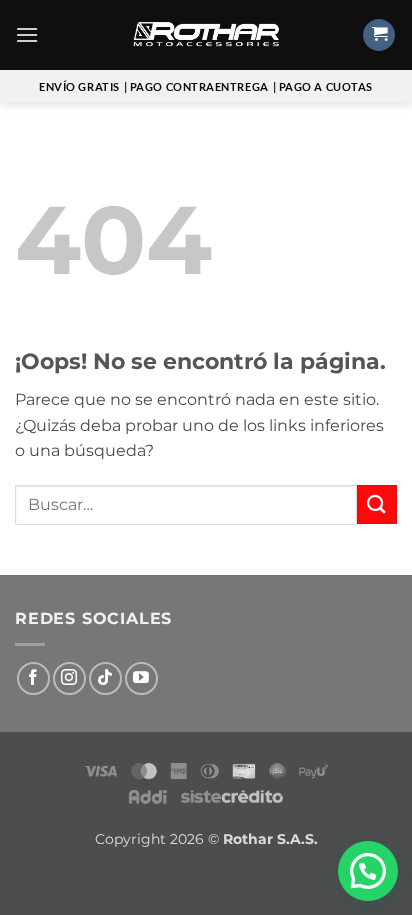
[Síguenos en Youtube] (141, 678)
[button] (27, 34)
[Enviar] (377, 504)
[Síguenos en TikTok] (105, 678)
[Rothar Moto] (206, 35)
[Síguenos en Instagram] (69, 678)
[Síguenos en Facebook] (33, 678)
